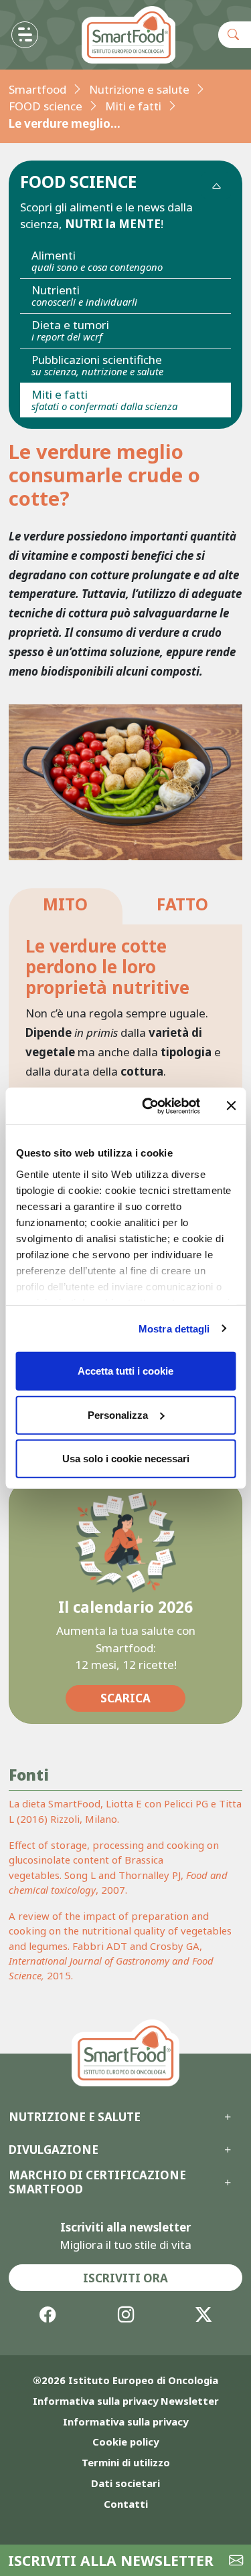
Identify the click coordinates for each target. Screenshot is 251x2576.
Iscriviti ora (125, 2278)
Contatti (126, 2504)
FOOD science (46, 106)
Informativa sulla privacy (125, 2421)
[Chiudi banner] (231, 1106)
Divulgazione (54, 2150)
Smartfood (37, 89)
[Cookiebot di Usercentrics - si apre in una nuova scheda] (148, 1106)
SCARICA (125, 1698)
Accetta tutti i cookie (125, 1371)
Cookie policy (125, 2442)
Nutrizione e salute (139, 89)
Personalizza (118, 1414)
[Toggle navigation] (25, 35)
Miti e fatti (133, 106)
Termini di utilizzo (126, 2462)
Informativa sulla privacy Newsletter (126, 2401)
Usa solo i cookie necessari (126, 1459)
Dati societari (125, 2483)
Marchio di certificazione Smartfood (97, 2182)
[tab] (66, 907)
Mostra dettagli (174, 1328)
